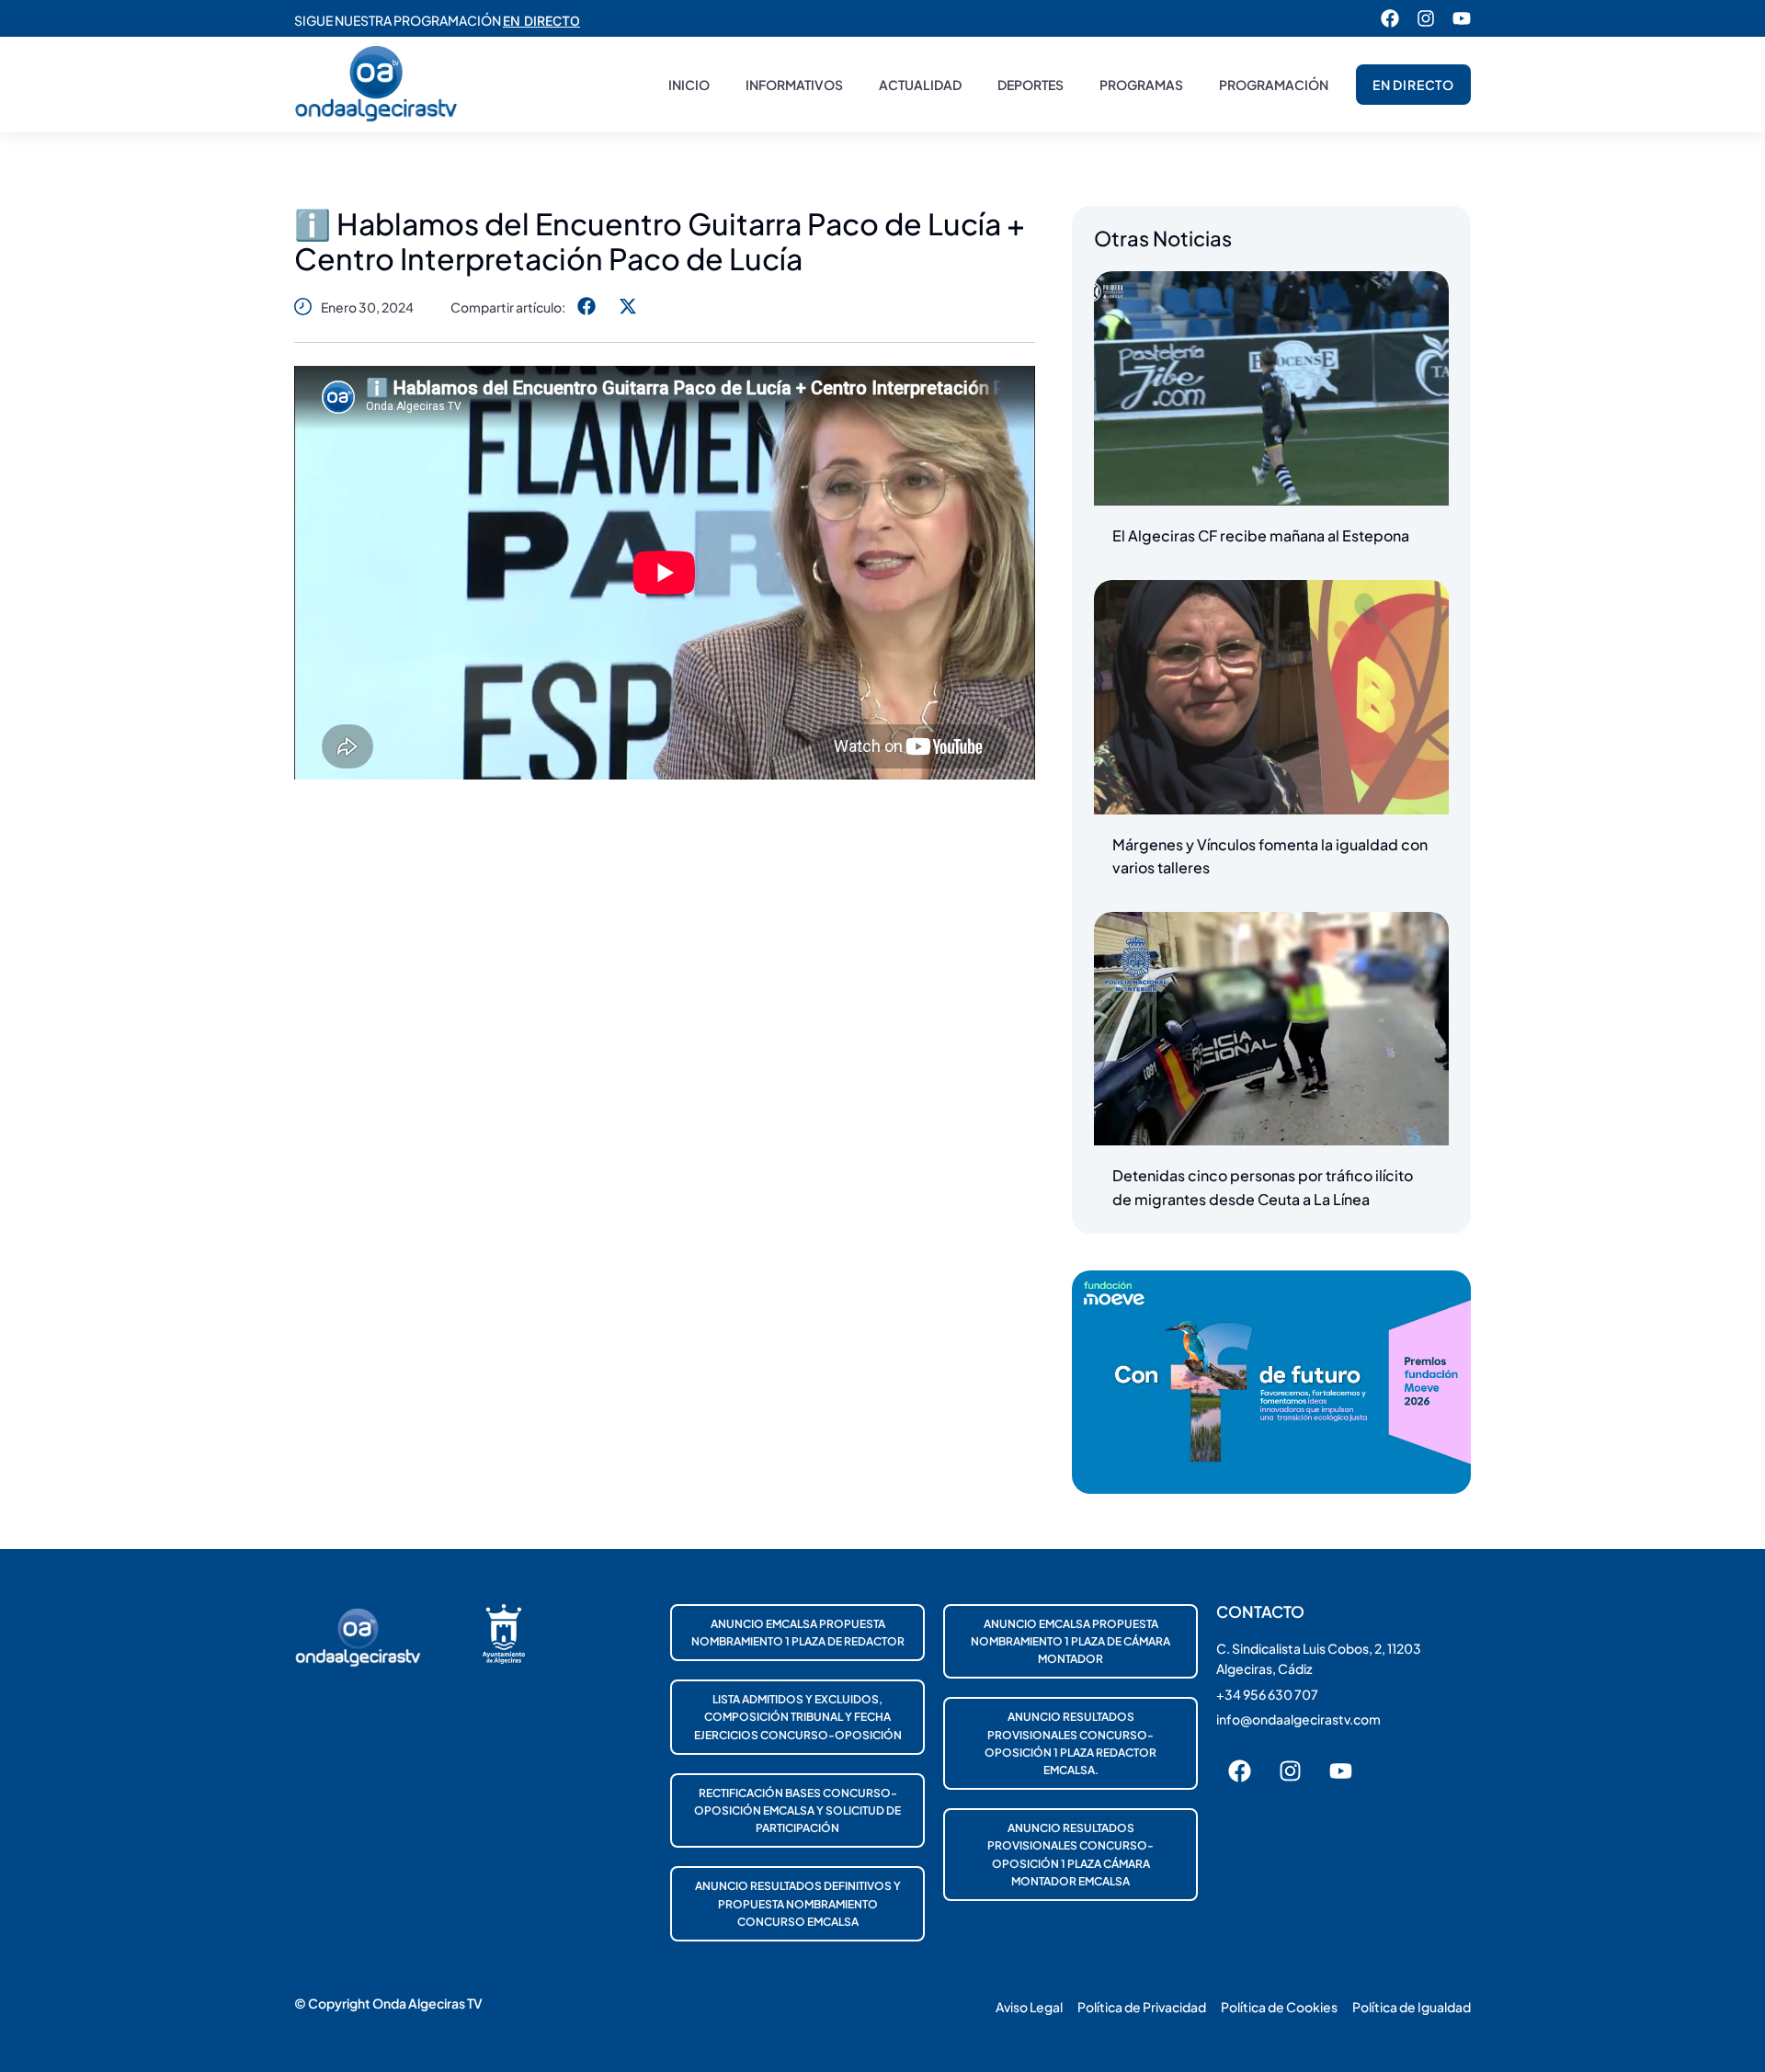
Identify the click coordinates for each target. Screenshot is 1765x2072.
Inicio (689, 85)
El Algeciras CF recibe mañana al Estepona (1261, 535)
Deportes (1031, 85)
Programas (1141, 85)
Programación (1274, 85)
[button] (586, 307)
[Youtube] (1462, 18)
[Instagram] (1426, 18)
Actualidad (920, 85)
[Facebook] (1390, 18)
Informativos (794, 85)
